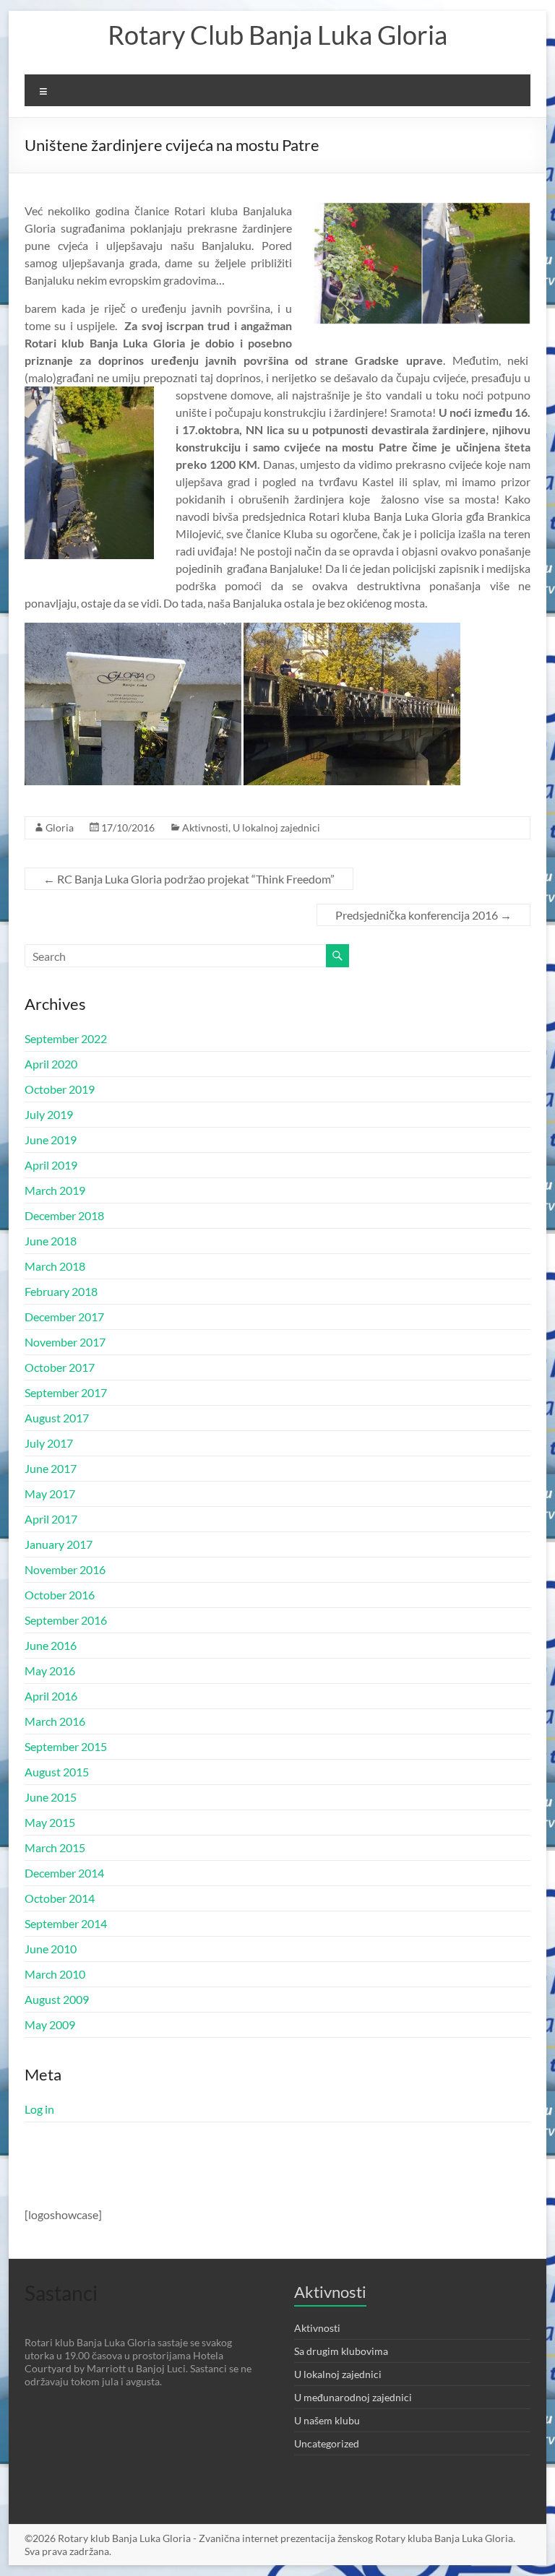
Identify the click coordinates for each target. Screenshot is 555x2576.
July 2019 (49, 1114)
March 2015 (55, 1847)
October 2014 (60, 1898)
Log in (39, 2109)
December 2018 (64, 1215)
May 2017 (50, 1494)
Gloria (60, 827)
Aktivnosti (205, 827)
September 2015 (66, 1746)
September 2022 (66, 1038)
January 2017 (59, 1544)
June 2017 (51, 1468)
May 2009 (50, 2024)
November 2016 (65, 1569)
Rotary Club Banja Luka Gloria (277, 35)
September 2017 (66, 1392)
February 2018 (61, 1291)
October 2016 (60, 1595)
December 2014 (64, 1873)
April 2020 (51, 1064)
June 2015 (51, 1797)
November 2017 (65, 1342)
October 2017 (60, 1367)
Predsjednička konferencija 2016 (423, 915)
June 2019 (51, 1140)
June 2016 (51, 1645)
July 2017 (49, 1443)
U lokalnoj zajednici (276, 827)
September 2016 (66, 1620)
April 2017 (51, 1519)
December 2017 (64, 1317)
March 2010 (55, 1974)
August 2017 (57, 1418)
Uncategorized (327, 2443)
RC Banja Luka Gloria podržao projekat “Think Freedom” (189, 879)
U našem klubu (327, 2420)
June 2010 (51, 1949)
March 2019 (55, 1190)
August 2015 (57, 1772)
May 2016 (50, 1670)
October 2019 (60, 1089)
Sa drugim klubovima (341, 2351)
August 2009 (57, 1999)
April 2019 (51, 1165)
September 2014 (66, 1923)
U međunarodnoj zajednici (353, 2397)
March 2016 (55, 1721)
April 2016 (51, 1696)
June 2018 (51, 1241)
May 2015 (50, 1822)
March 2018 (55, 1266)
